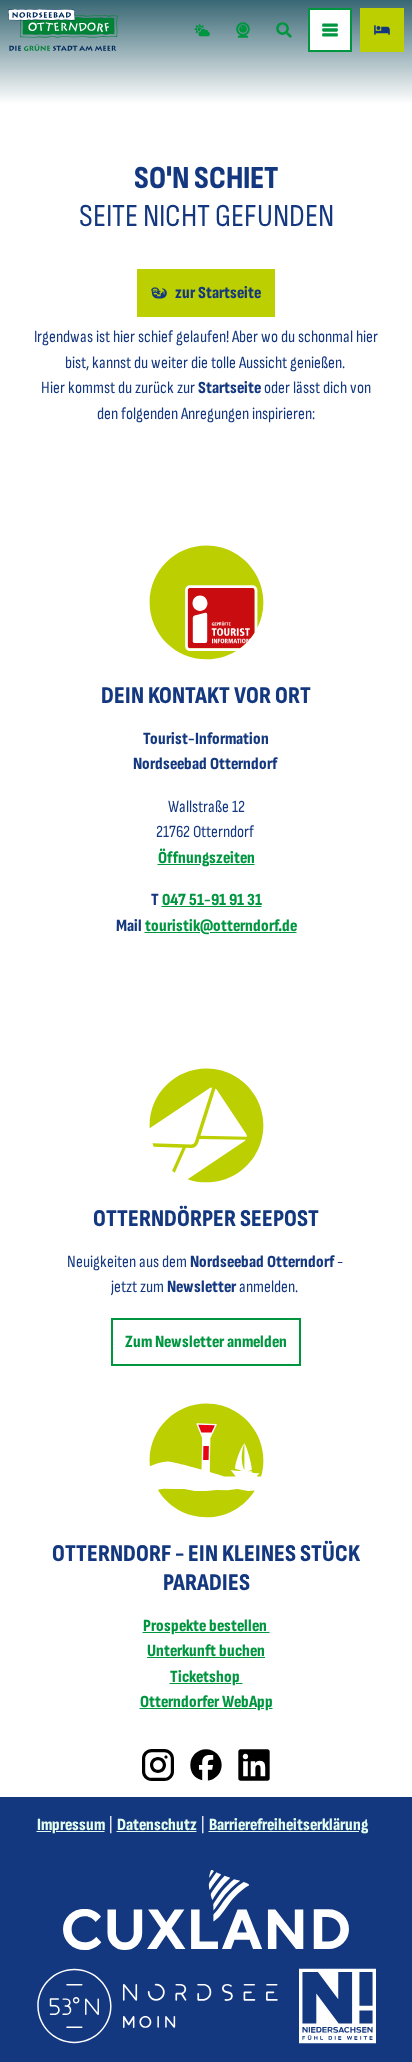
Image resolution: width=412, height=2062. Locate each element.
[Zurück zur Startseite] (63, 30)
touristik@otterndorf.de (221, 926)
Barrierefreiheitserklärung (288, 1825)
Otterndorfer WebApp (206, 1702)
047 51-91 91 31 (212, 900)
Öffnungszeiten (206, 858)
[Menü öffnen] (330, 30)
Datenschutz (157, 1825)
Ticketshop (206, 1677)
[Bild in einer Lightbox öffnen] (206, 602)
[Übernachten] (382, 30)
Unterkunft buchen (206, 1651)
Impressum (71, 1825)
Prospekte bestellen (206, 1626)
